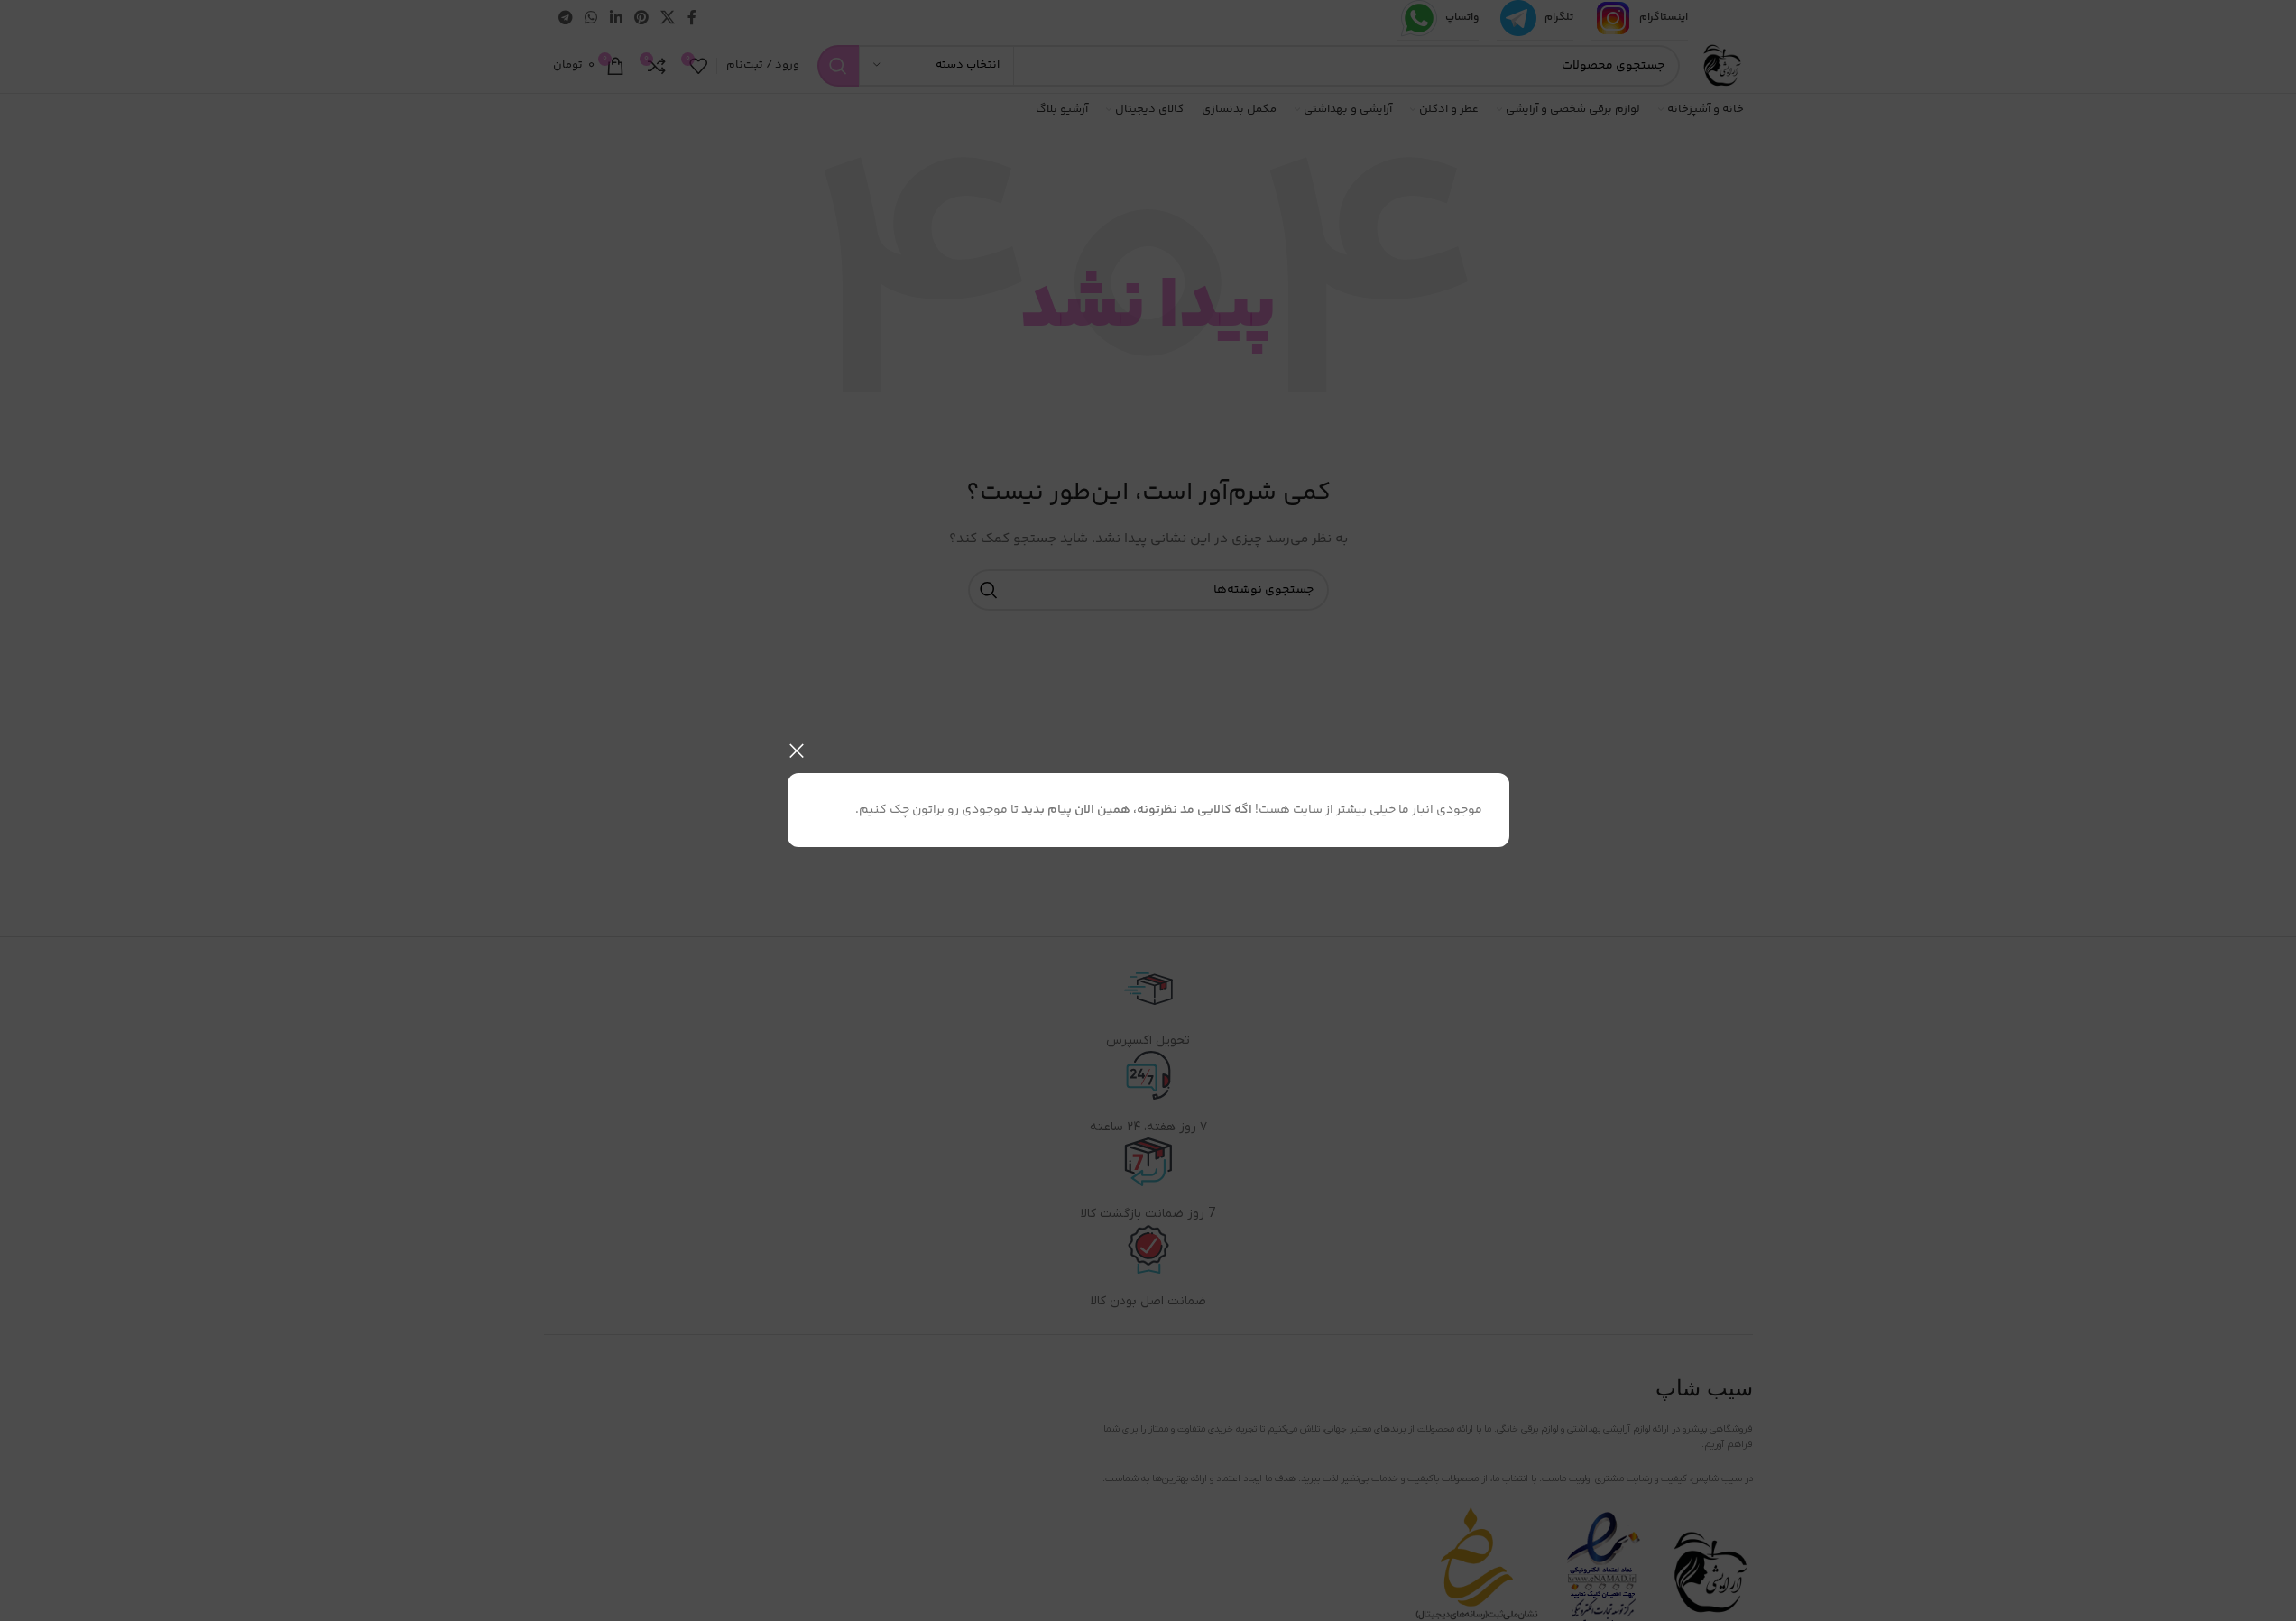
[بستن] (797, 751)
